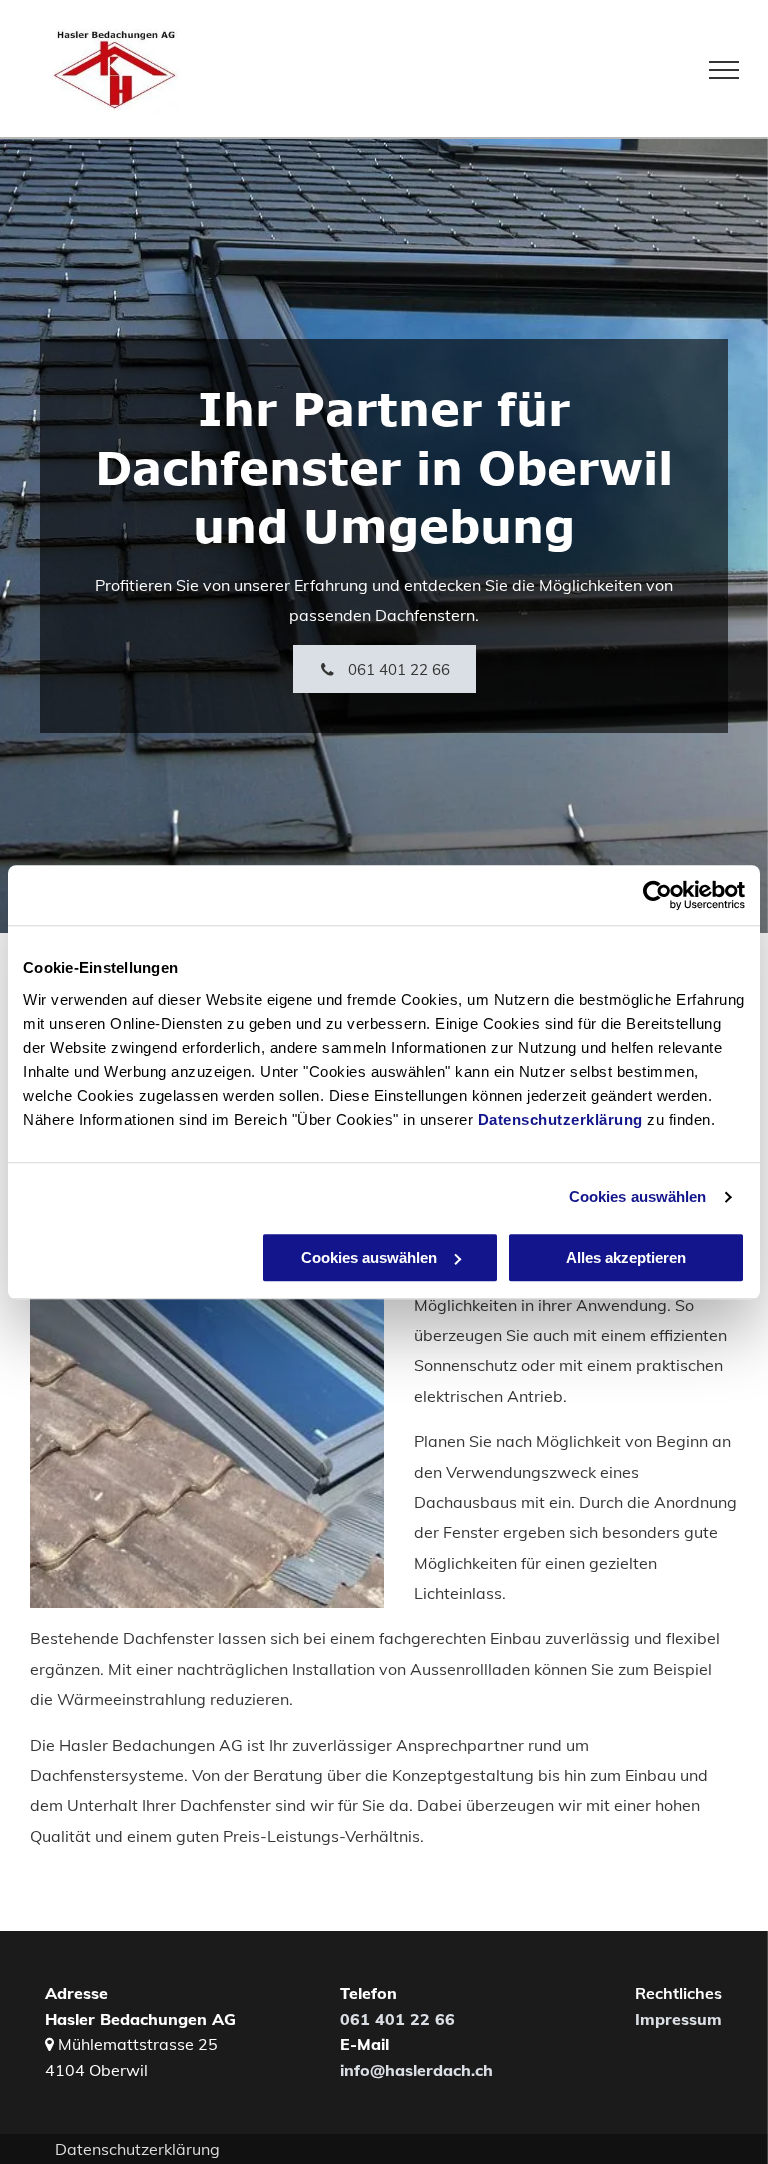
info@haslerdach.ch (416, 2070)
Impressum (678, 2019)
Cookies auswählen (638, 1196)
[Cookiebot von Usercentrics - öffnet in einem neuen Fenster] (657, 895)
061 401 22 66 (397, 2019)
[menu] (724, 70)
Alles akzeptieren (626, 1257)
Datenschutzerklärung (560, 1119)
